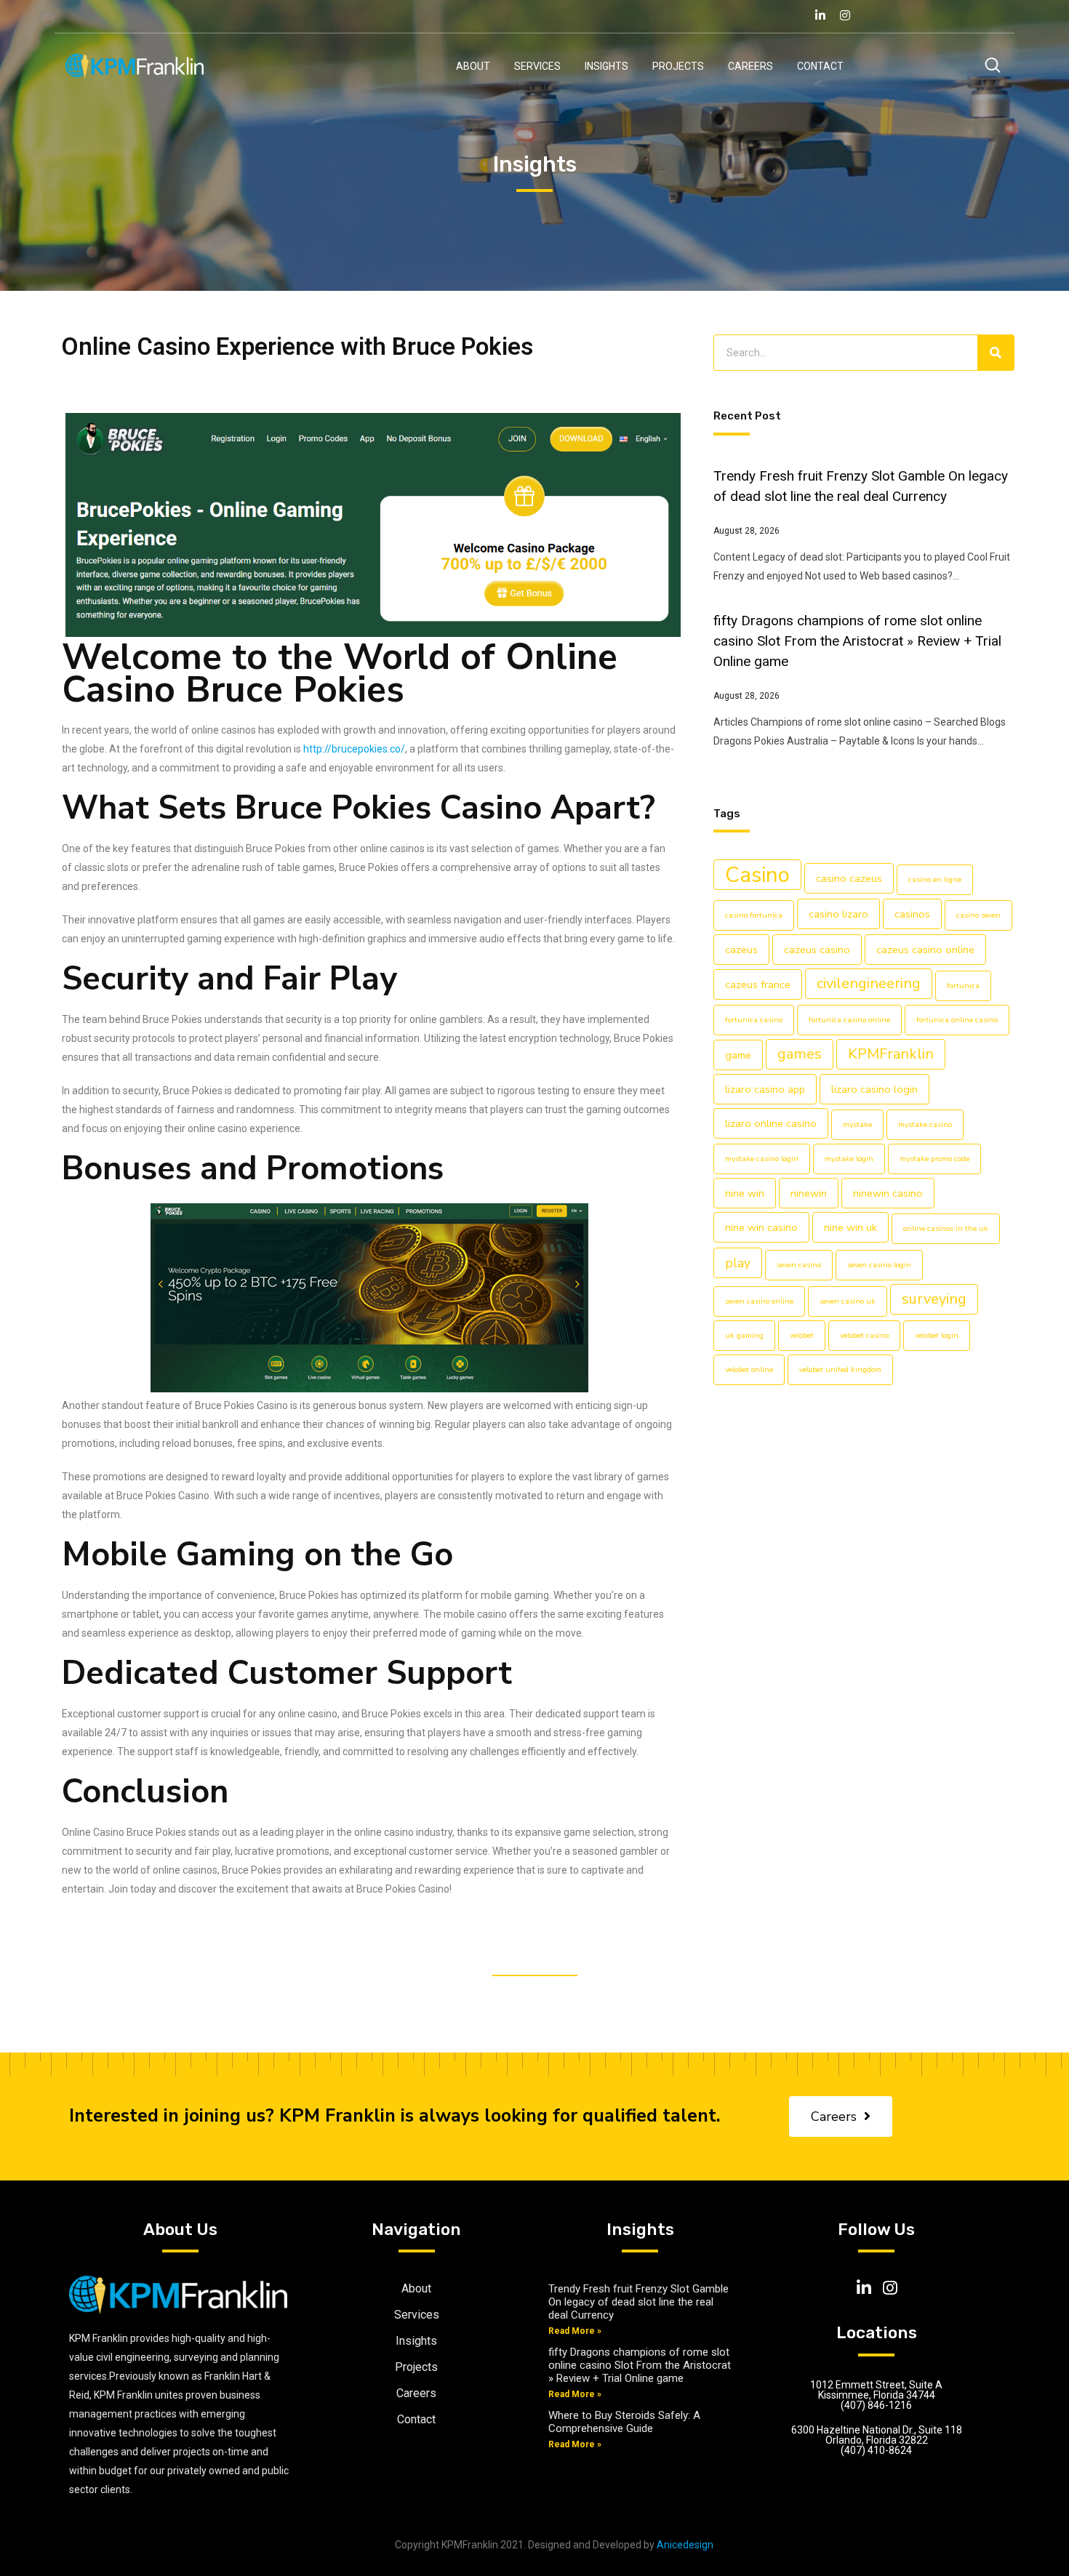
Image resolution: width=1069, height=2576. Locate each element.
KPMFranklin (891, 1054)
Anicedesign (685, 2545)
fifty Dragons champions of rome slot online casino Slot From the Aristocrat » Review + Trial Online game (857, 641)
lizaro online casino (771, 1123)
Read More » (575, 2331)
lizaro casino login (874, 1089)
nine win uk (850, 1227)
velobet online (749, 1369)
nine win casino (761, 1227)
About (473, 66)
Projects (678, 66)
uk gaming (744, 1335)
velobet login (937, 1335)
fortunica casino (754, 1020)
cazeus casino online (925, 950)
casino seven (978, 915)
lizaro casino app (765, 1089)
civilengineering (869, 983)
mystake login (849, 1159)
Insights (606, 66)
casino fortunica (754, 915)
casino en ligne (935, 879)
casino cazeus (849, 878)
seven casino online (759, 1301)
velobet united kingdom (840, 1369)
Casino (757, 875)
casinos (912, 914)
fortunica (963, 986)
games (800, 1054)
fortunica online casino (957, 1020)
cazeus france (758, 984)
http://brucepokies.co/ (354, 749)
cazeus (741, 950)
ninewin (809, 1193)
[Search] (996, 353)
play (738, 1263)
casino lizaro (838, 914)
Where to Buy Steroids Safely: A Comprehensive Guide (624, 2422)
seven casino (799, 1265)
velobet (802, 1335)
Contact (820, 66)
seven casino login (879, 1265)
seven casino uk (848, 1301)
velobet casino (864, 1335)
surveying (934, 1299)
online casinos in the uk (946, 1228)
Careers (750, 66)
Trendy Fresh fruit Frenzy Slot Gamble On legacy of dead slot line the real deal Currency (638, 2302)
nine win (745, 1193)
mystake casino (925, 1124)
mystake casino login (762, 1159)
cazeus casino (817, 950)
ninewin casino (888, 1193)
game (738, 1055)
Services (537, 66)
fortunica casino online (849, 1020)
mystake (857, 1124)
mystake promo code (934, 1159)
